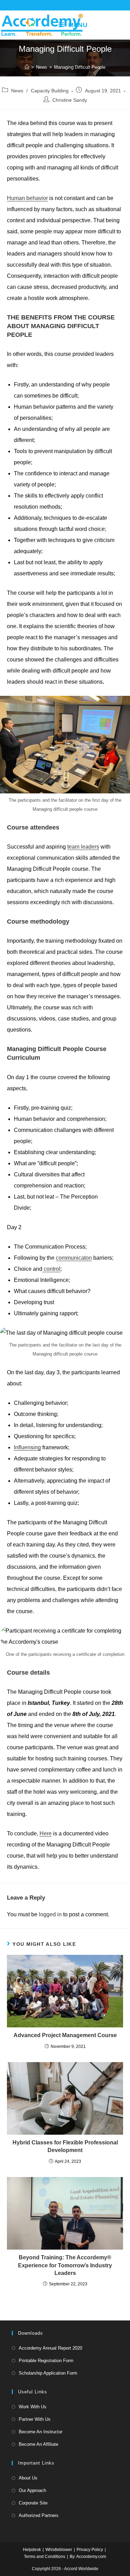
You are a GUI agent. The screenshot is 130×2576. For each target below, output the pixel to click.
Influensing (27, 1447)
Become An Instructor (41, 2432)
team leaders (83, 847)
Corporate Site (33, 2503)
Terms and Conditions (45, 2557)
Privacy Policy (90, 2550)
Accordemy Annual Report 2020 (50, 2348)
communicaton (74, 1258)
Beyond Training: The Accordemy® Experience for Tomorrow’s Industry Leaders (65, 2265)
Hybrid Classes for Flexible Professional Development (65, 2146)
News (17, 91)
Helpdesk (32, 2550)
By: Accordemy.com (88, 2557)
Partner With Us (35, 2419)
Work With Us (33, 2407)
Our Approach (32, 2490)
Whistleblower (59, 2550)
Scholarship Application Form (48, 2373)
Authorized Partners (39, 2515)
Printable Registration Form (46, 2361)
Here (46, 1833)
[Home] (27, 67)
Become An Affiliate (38, 2444)
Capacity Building (50, 91)
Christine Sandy (70, 100)
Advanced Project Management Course (65, 2035)
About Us (28, 2478)
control (51, 1269)
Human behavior (27, 198)
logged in (50, 1914)
